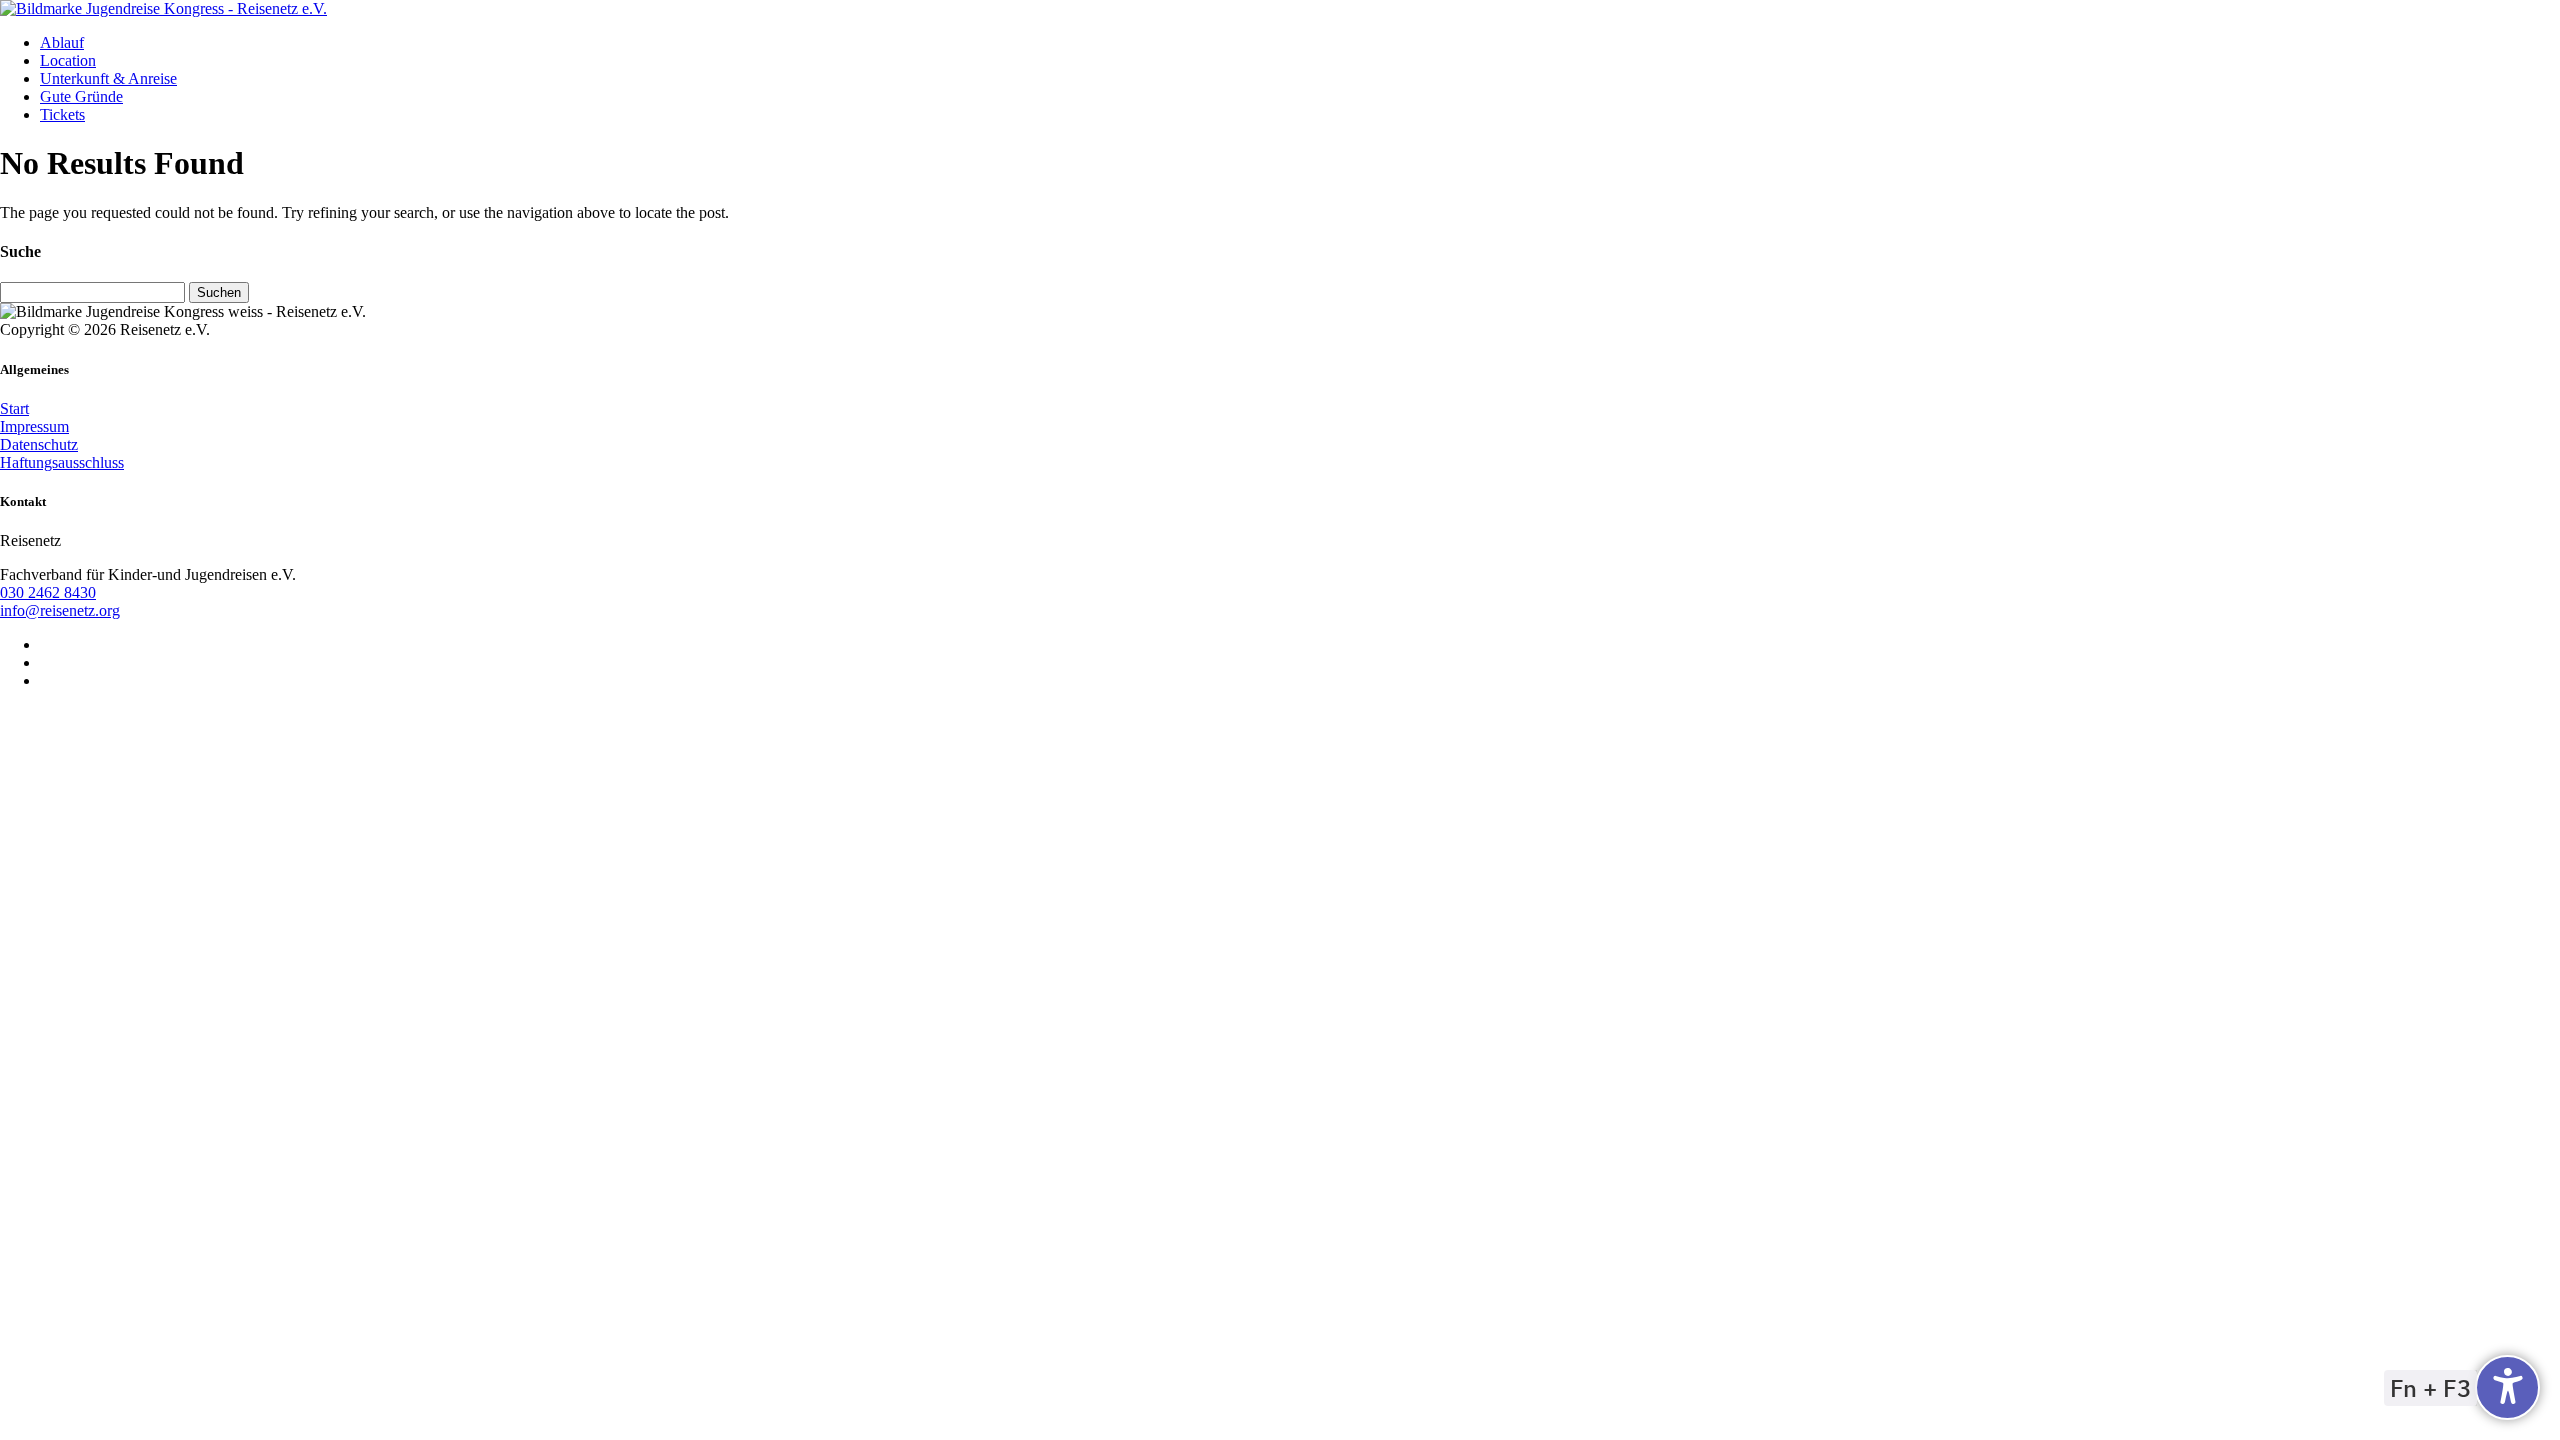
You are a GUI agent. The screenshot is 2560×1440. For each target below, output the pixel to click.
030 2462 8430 (48, 592)
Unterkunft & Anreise (108, 78)
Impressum (34, 426)
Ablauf (62, 42)
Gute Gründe (81, 96)
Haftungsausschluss (62, 462)
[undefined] (2507, 1387)
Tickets (62, 114)
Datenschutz (39, 444)
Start (14, 408)
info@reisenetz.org (60, 610)
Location (68, 60)
